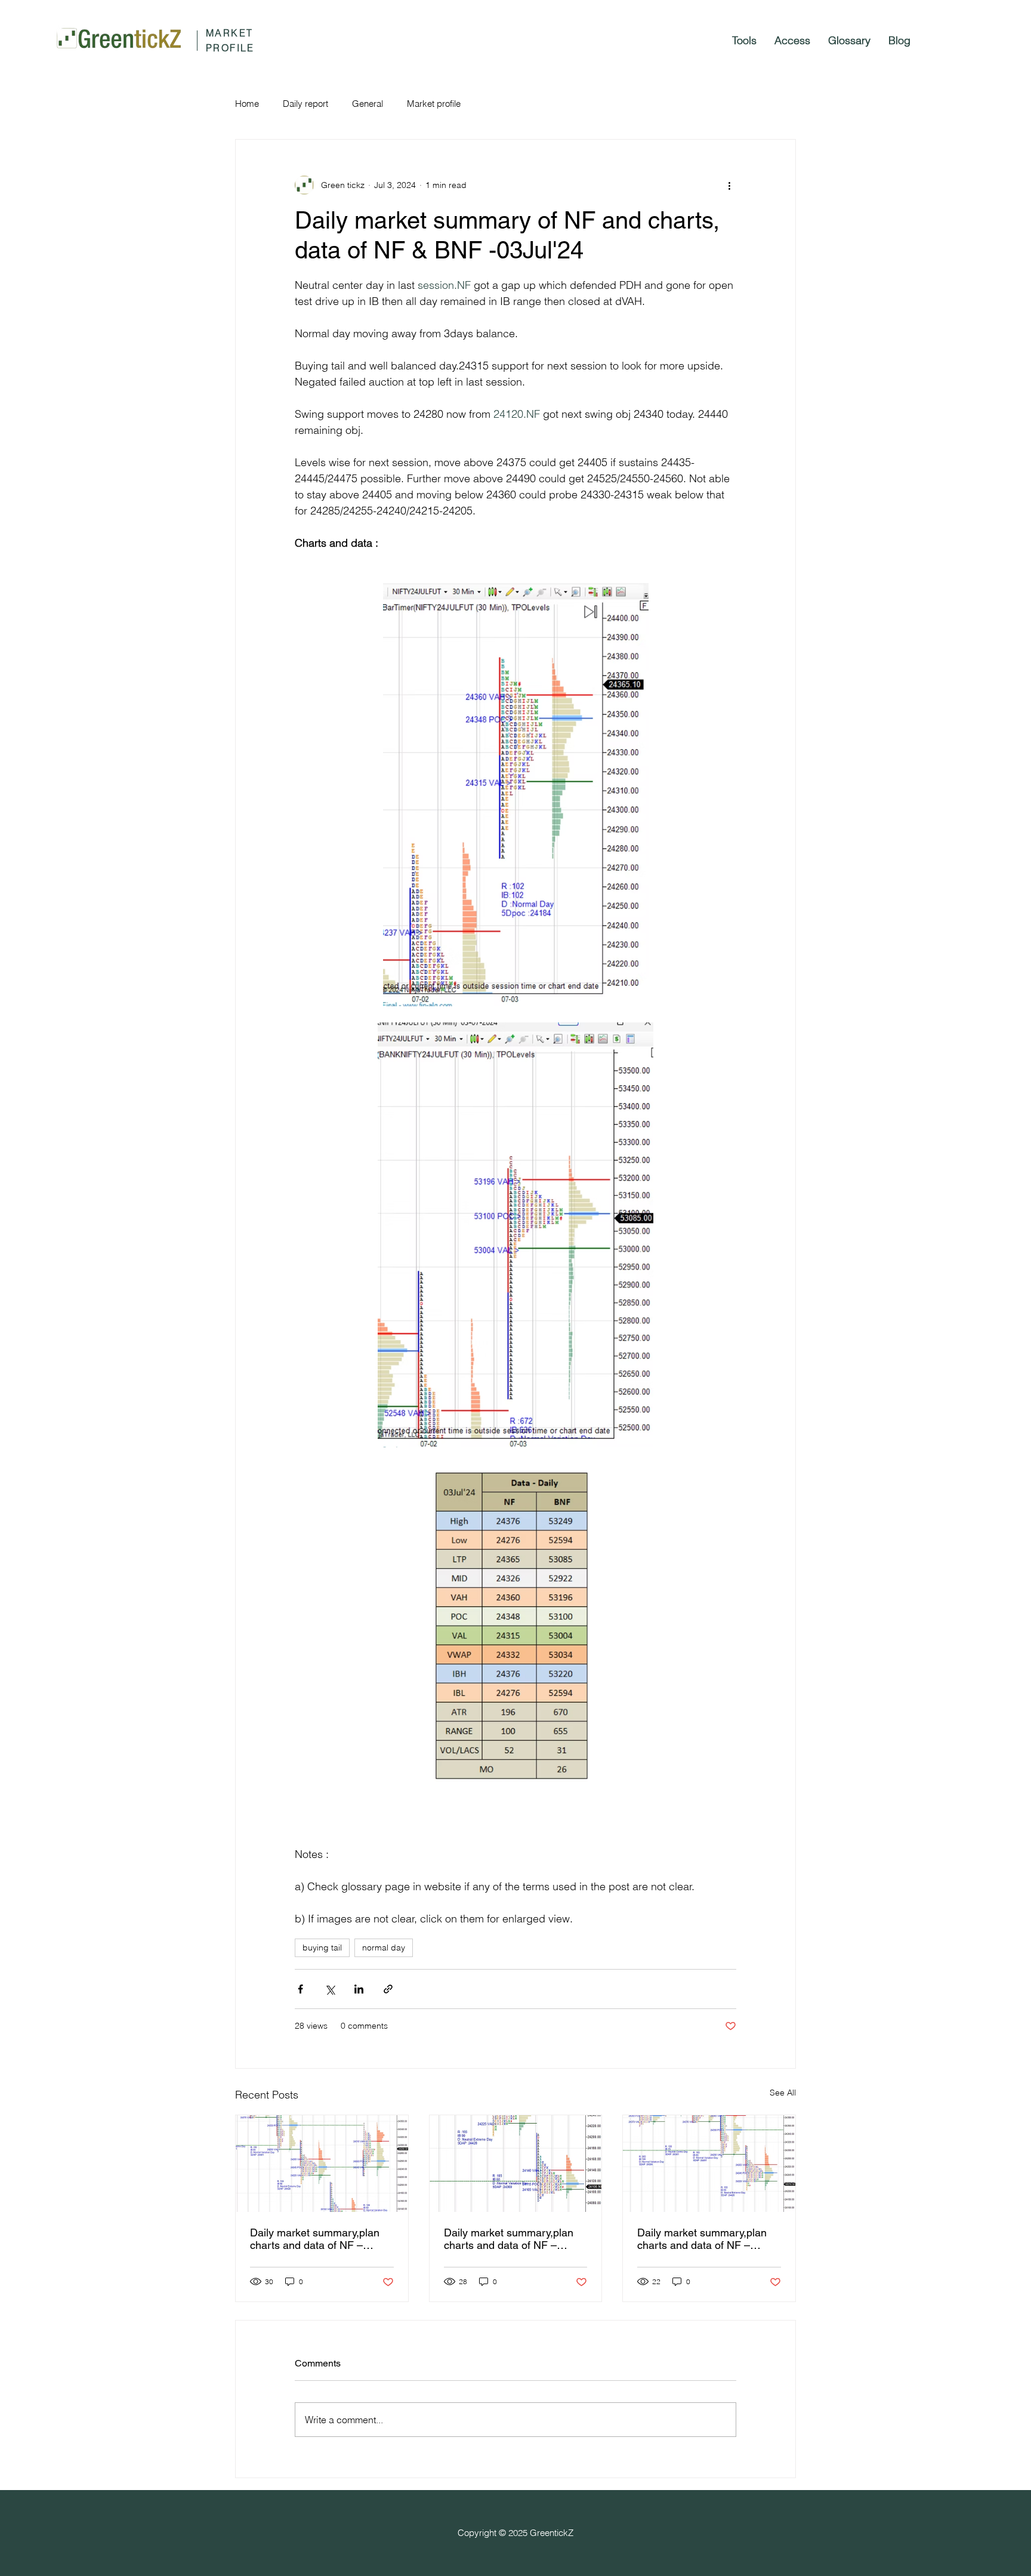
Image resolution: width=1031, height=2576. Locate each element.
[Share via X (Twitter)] (330, 1989)
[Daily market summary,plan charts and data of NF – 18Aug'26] (709, 2164)
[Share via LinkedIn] (359, 1989)
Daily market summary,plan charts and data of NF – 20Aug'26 (315, 2239)
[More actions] (729, 185)
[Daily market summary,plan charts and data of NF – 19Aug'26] (516, 2164)
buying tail (322, 1948)
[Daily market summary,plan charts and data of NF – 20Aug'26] (322, 2164)
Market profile (434, 104)
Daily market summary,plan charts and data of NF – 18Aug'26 (702, 2239)
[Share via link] (388, 1989)
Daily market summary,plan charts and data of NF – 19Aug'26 (509, 2239)
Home (247, 104)
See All (783, 2093)
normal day (384, 1948)
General (368, 104)
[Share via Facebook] (300, 1989)
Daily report (305, 104)
